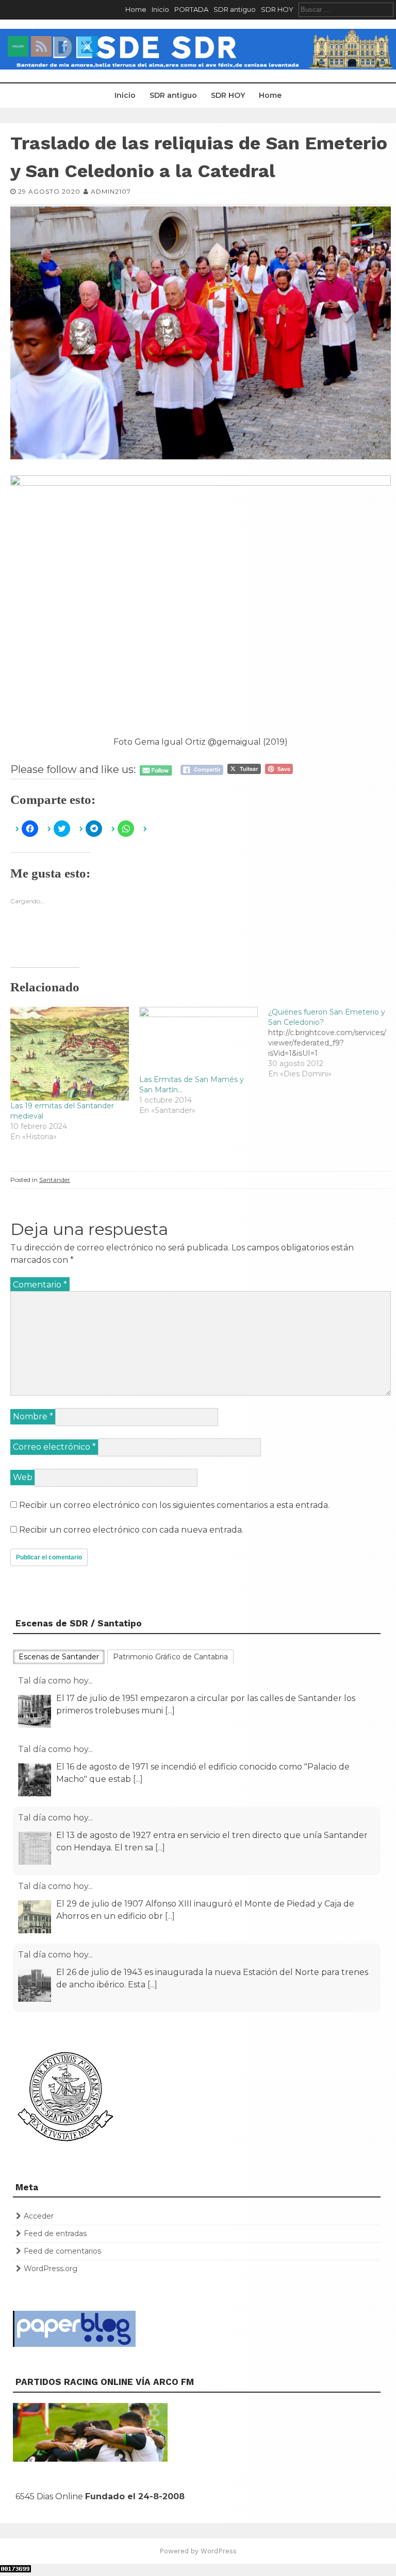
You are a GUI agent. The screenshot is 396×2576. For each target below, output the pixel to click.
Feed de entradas (55, 2234)
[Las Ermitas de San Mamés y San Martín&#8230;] (199, 1041)
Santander (55, 1180)
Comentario (40, 1285)
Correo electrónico (54, 1447)
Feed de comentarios (62, 2251)
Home (136, 9)
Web (23, 1477)
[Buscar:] (346, 9)
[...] (138, 1711)
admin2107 (111, 191)
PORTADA (191, 9)
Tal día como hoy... (55, 1681)
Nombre (33, 1416)
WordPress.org (51, 2269)
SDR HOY (277, 9)
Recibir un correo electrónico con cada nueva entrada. (131, 1530)
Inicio (160, 9)
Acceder (39, 2216)
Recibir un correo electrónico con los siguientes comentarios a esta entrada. (174, 1505)
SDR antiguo (235, 9)
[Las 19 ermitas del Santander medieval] (70, 1054)
